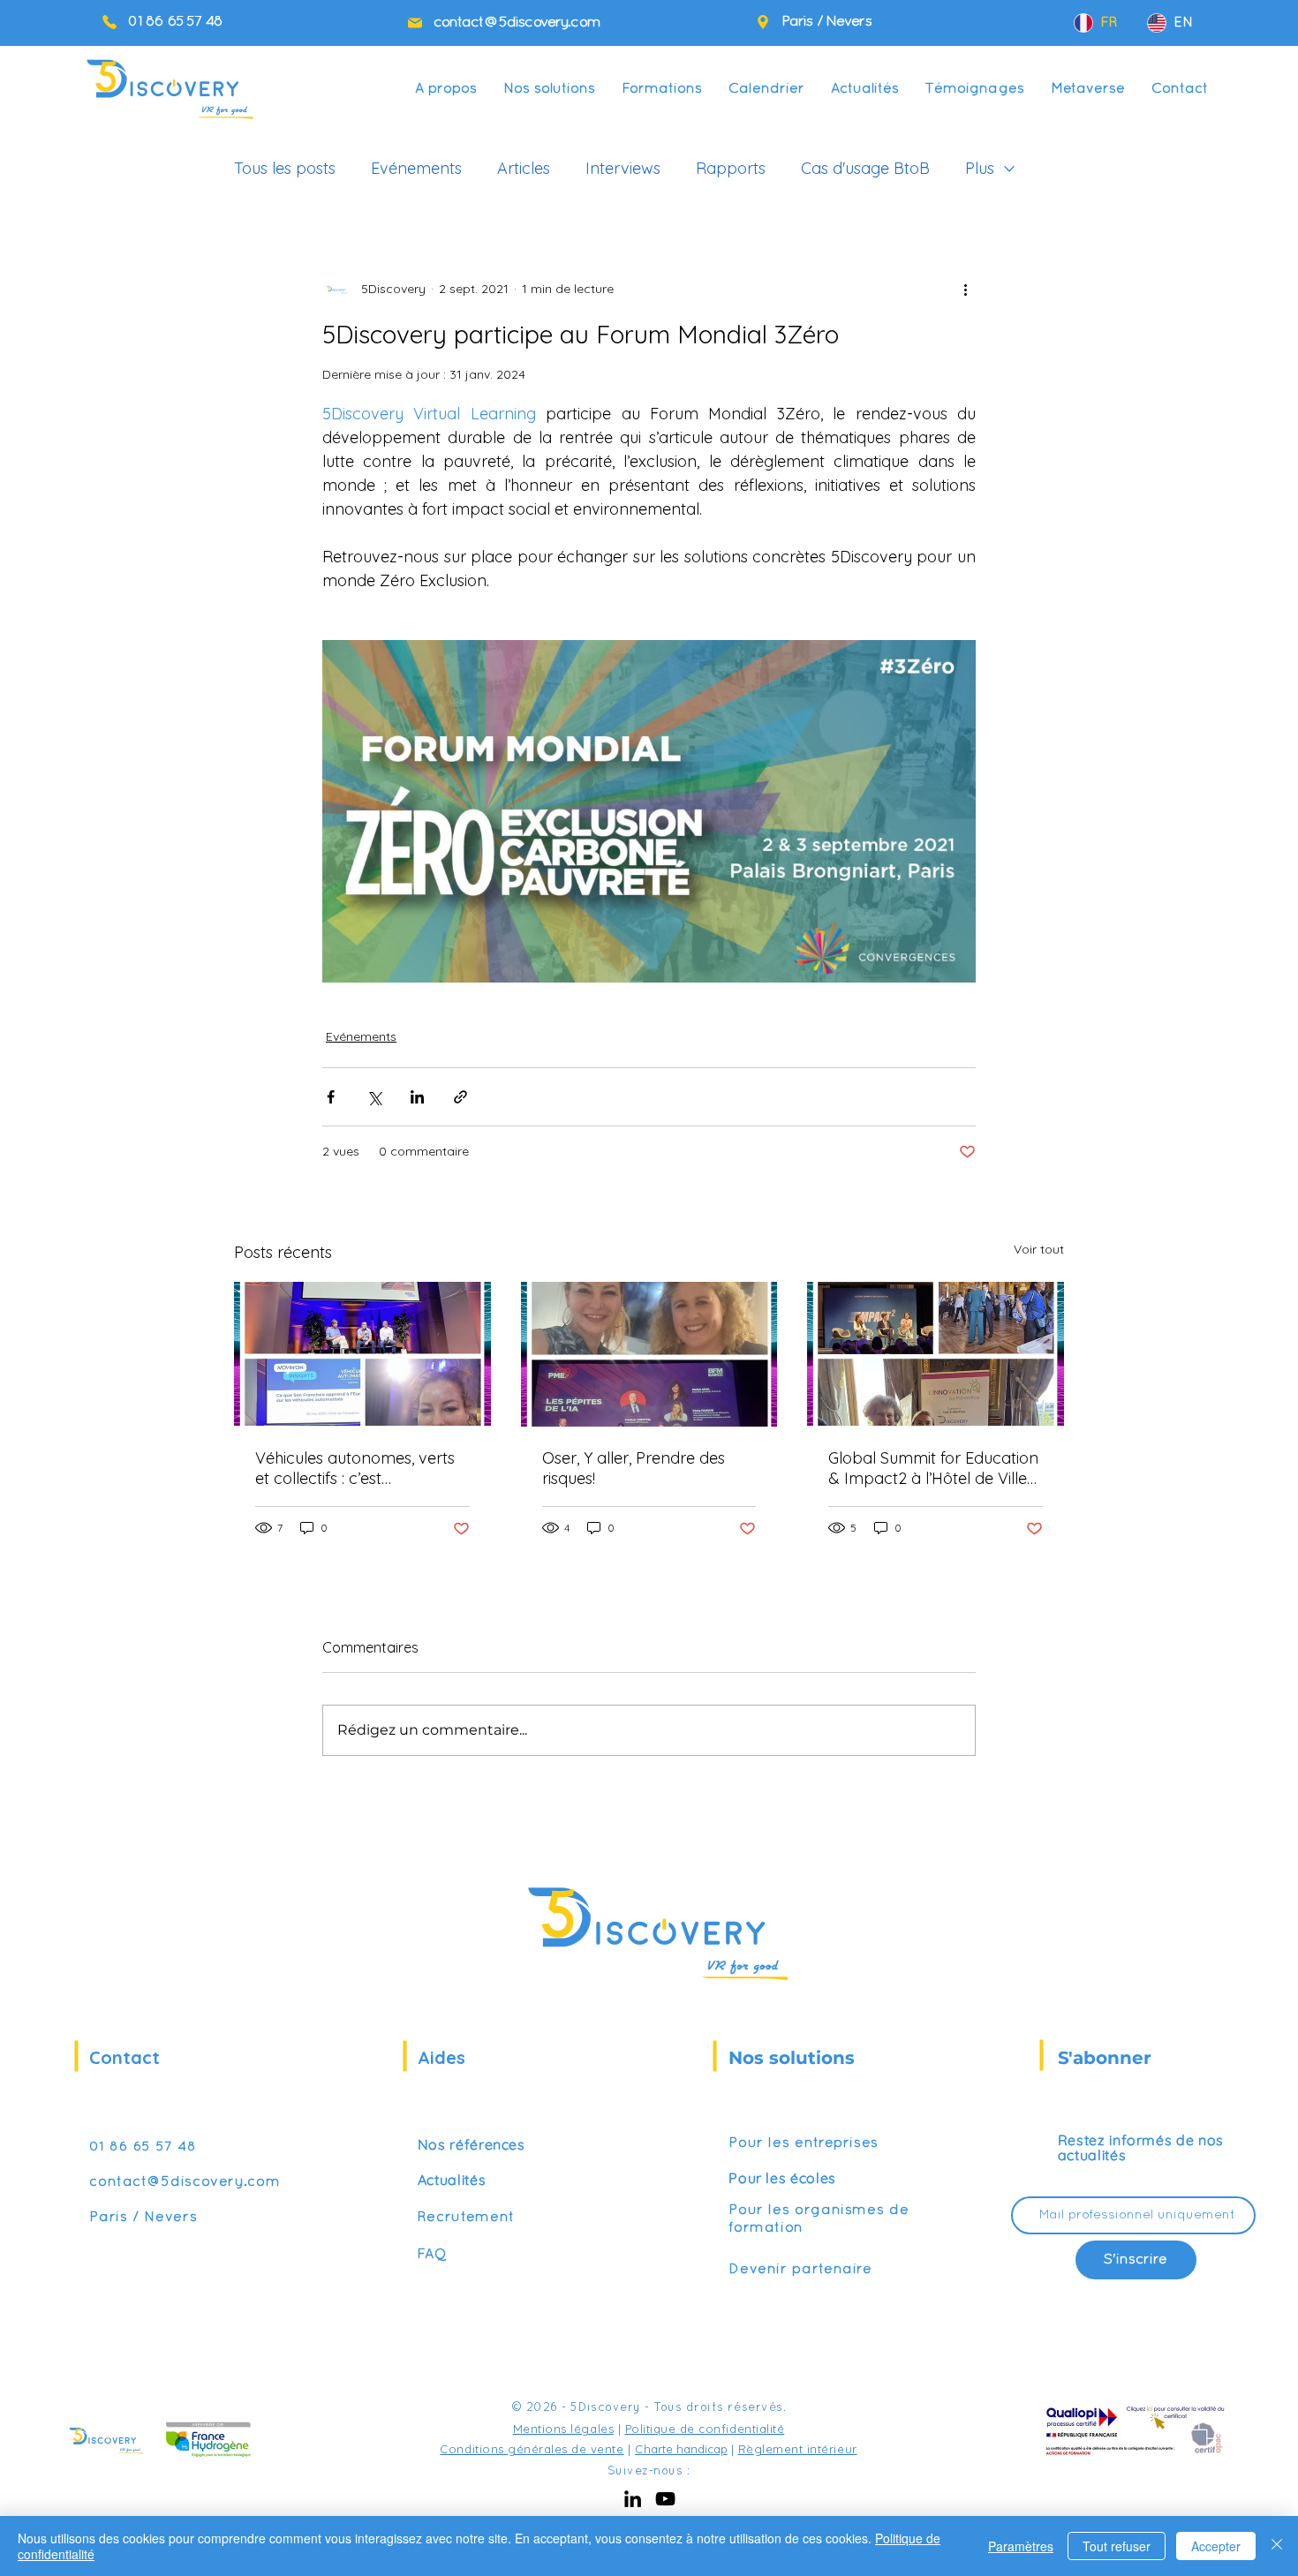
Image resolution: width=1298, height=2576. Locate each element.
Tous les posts (285, 169)
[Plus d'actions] (965, 289)
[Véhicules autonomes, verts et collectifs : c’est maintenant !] (362, 1354)
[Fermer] (1277, 2546)
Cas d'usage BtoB (865, 169)
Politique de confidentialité (705, 2429)
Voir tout (1039, 1249)
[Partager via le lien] (460, 1097)
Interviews (623, 169)
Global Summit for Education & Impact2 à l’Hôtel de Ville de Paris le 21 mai (933, 1468)
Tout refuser (1117, 2546)
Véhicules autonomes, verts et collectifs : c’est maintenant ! (355, 1468)
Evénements (416, 169)
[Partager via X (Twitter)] (374, 1097)
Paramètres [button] (1021, 2546)
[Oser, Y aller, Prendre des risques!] (649, 1354)
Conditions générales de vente (532, 2449)
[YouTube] (665, 2499)
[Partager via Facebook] (331, 1097)
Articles (524, 169)
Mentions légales (563, 2429)
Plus (980, 169)
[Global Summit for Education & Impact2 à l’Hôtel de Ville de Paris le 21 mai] (936, 1354)
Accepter (1216, 2546)
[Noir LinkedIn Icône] (633, 2499)
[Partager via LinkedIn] (417, 1097)
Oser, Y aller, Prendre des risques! (634, 1468)
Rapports (731, 169)
